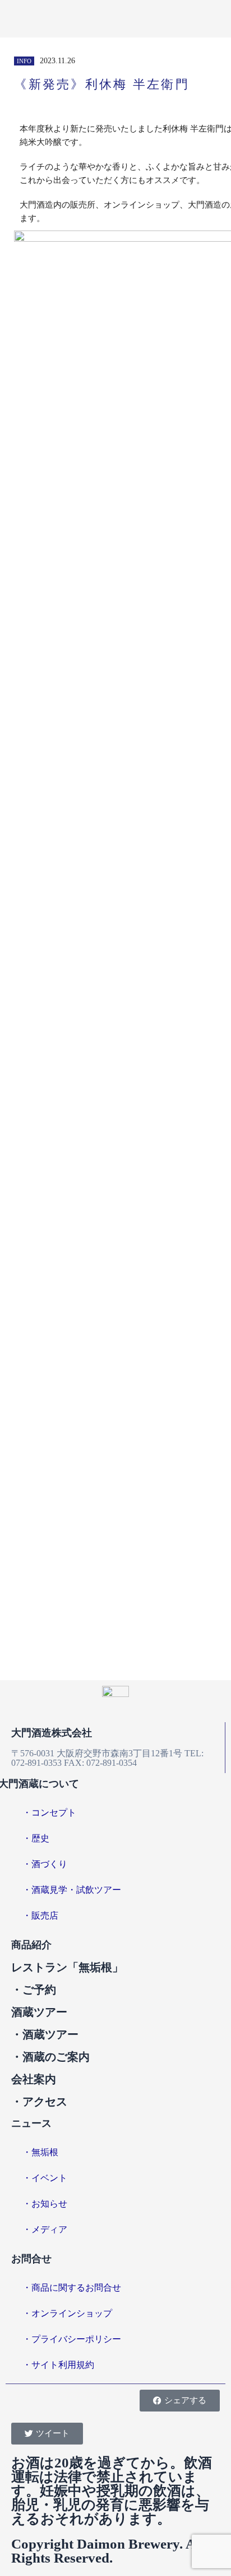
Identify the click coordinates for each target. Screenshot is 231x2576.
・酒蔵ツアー (45, 2034)
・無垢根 (40, 2152)
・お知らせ (45, 2204)
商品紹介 (31, 1945)
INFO (24, 61)
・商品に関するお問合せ (72, 2288)
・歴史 (36, 1838)
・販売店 (40, 1915)
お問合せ (31, 2259)
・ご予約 (34, 1990)
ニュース (31, 2123)
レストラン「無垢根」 (67, 1967)
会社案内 (34, 2079)
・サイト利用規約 (58, 2365)
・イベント (45, 2178)
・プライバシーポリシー (72, 2339)
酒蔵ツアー (39, 2012)
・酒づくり (45, 1864)
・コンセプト (49, 1813)
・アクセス (39, 2102)
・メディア (45, 2229)
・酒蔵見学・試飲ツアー (72, 1890)
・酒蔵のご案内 (50, 2057)
